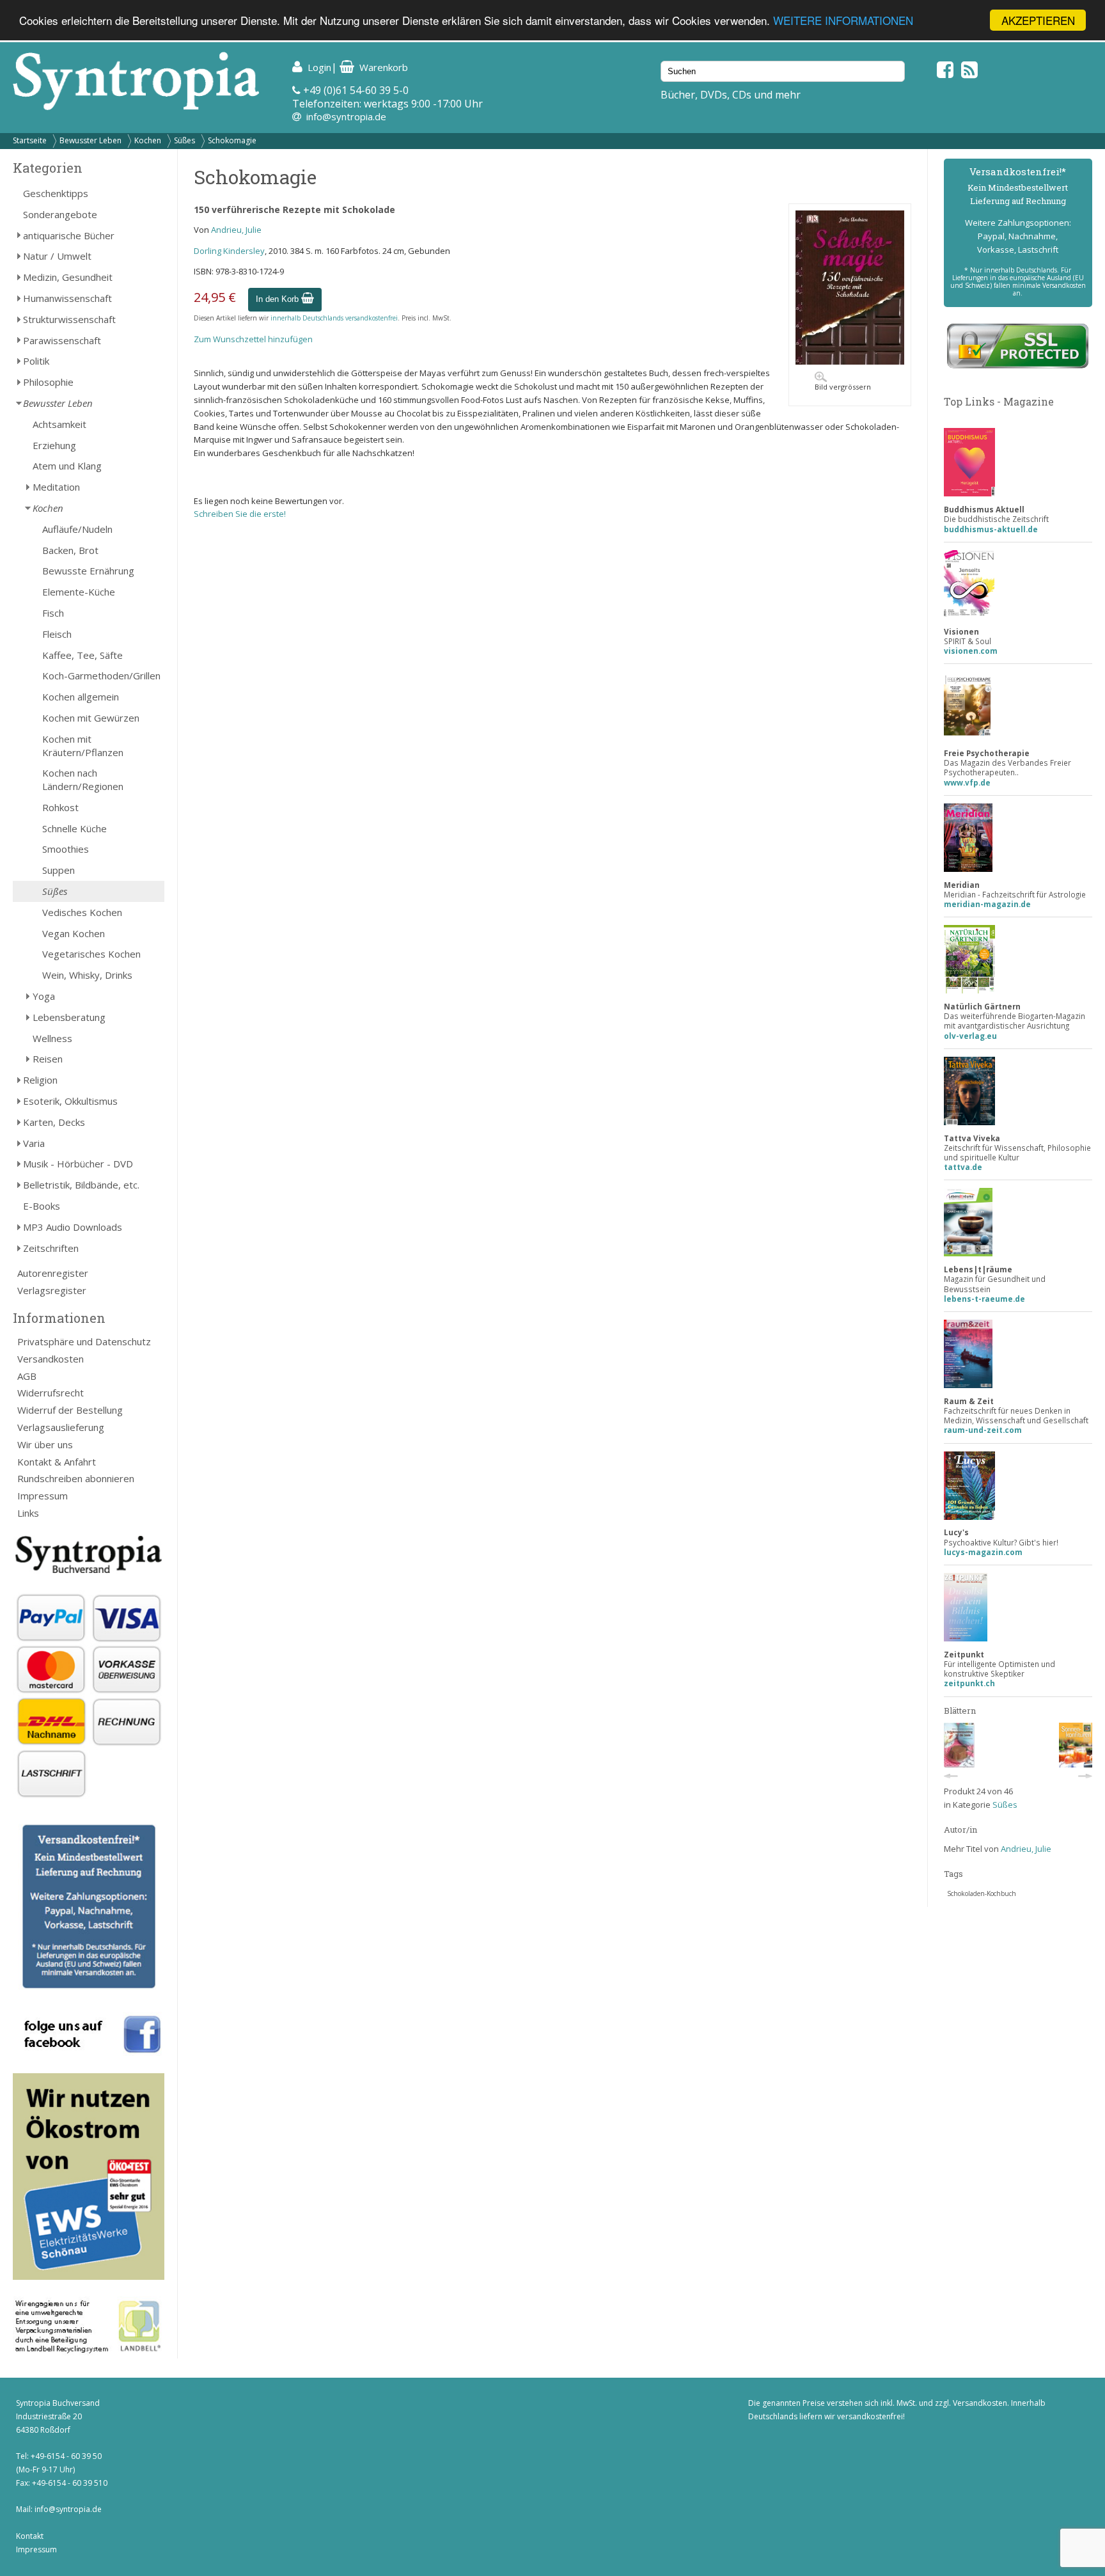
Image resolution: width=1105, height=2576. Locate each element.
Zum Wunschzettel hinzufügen (253, 339)
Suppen (59, 870)
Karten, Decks (54, 1122)
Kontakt (30, 2536)
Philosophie (48, 382)
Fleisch (57, 634)
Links (28, 1513)
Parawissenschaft (62, 340)
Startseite (30, 140)
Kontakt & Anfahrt (57, 1462)
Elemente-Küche (79, 592)
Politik (36, 361)
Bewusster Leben (90, 140)
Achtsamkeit (59, 424)
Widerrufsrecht (51, 1393)
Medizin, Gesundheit (68, 277)
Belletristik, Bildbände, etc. (81, 1185)
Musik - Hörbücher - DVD (78, 1164)
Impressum (43, 1496)
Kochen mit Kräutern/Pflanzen (83, 746)
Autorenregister (53, 1273)
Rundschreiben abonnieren (76, 1478)
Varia (34, 1143)
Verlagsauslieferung (61, 1427)
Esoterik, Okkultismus (70, 1101)
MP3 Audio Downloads (73, 1227)
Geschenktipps (56, 193)
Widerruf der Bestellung (70, 1410)
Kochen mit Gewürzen (91, 718)
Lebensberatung (69, 1017)
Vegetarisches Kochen (91, 954)
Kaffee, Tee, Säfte (82, 655)
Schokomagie (232, 140)
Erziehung (54, 445)
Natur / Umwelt (57, 256)
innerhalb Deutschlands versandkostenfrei (334, 318)
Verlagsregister (52, 1290)
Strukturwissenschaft (69, 319)
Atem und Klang (67, 466)
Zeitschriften (51, 1248)
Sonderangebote (60, 214)
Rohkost (60, 807)
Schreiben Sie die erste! (240, 514)
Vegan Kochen (74, 933)
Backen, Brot (70, 550)
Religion (40, 1080)
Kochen (148, 140)
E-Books (42, 1206)
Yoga (44, 996)
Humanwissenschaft (67, 298)
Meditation (56, 487)
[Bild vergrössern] (850, 361)
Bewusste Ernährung (88, 571)
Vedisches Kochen (82, 912)
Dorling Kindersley (229, 251)
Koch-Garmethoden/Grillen (101, 676)
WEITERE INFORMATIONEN (843, 21)
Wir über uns (45, 1444)
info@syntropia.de (346, 116)
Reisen (48, 1059)
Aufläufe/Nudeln (77, 529)
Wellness (52, 1038)
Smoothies (66, 849)
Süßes (184, 140)
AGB (27, 1376)
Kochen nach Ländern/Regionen (83, 779)
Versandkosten (51, 1359)
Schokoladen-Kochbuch (982, 1893)
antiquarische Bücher (69, 235)
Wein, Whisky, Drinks (87, 975)
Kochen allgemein (81, 697)
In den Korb (278, 299)
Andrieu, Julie (236, 230)
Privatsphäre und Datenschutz (84, 1341)
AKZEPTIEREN (1038, 20)
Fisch (53, 613)
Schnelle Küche (74, 828)
